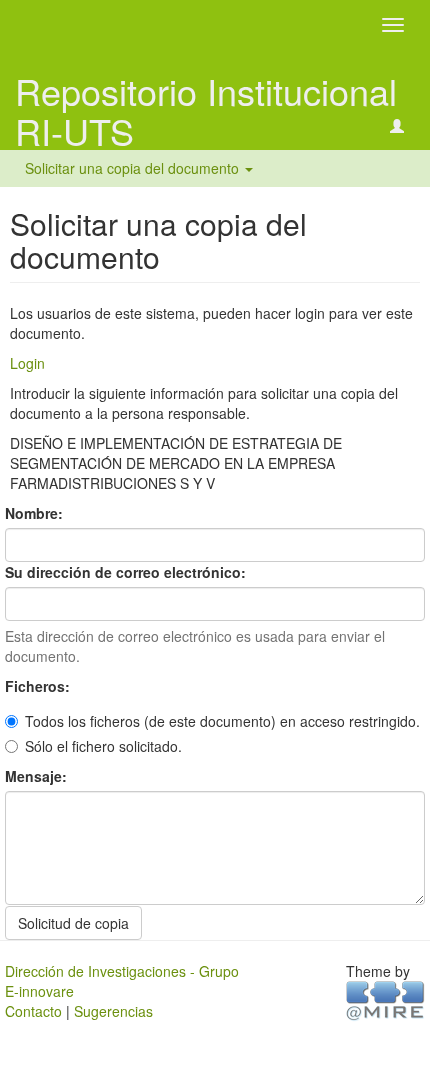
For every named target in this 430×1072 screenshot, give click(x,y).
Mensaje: (38, 776)
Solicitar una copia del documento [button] (134, 168)
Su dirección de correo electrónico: (127, 572)
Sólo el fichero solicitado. (103, 746)
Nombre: (36, 513)
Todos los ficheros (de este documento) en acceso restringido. (222, 721)
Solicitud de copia (73, 923)
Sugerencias (113, 1011)
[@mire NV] (385, 999)
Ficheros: (39, 686)
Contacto (33, 1011)
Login (27, 363)
